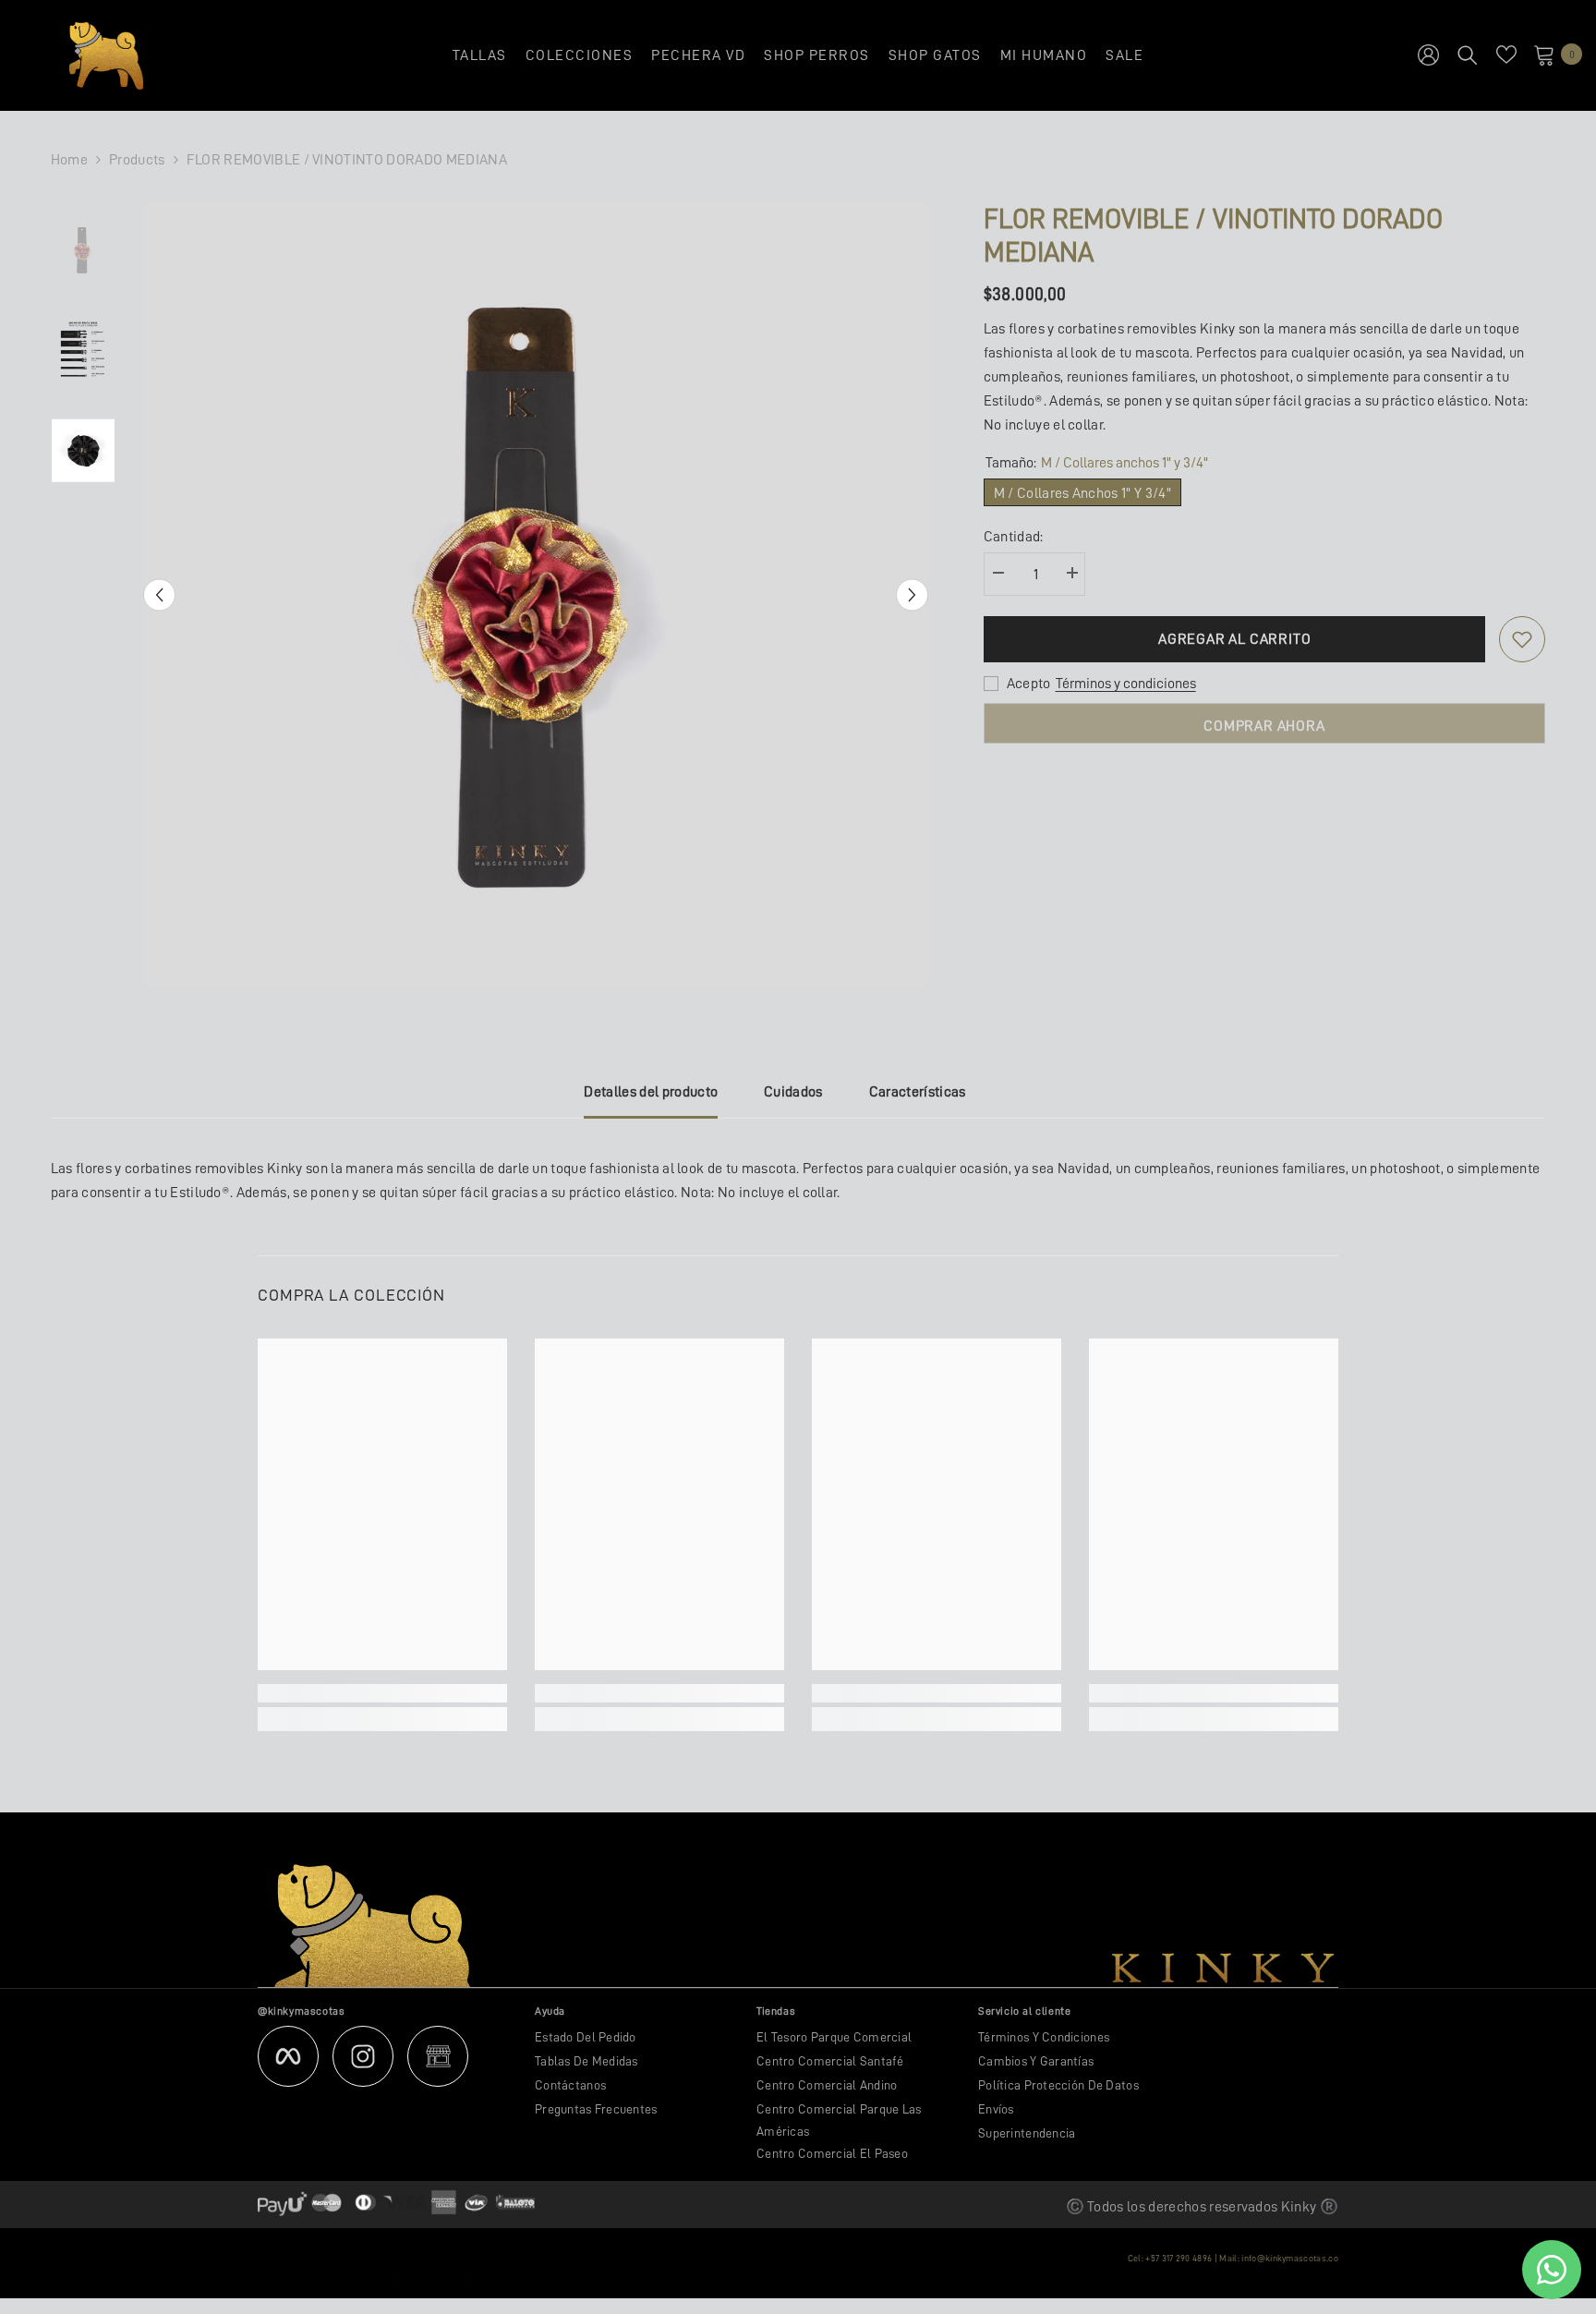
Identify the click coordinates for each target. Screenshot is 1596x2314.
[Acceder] (1428, 55)
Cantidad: (1014, 537)
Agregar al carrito (1234, 639)
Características (918, 1092)
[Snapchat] (438, 2056)
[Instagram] (363, 2056)
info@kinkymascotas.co (1290, 2259)
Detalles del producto (651, 1092)
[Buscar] (1468, 55)
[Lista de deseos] (1506, 55)
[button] (159, 595)
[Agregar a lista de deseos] (1522, 639)
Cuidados (793, 1092)
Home (69, 160)
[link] (382, 1693)
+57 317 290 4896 (1179, 2259)
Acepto (1029, 684)
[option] (536, 595)
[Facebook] (288, 2056)
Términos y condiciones (1126, 684)
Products (137, 160)
